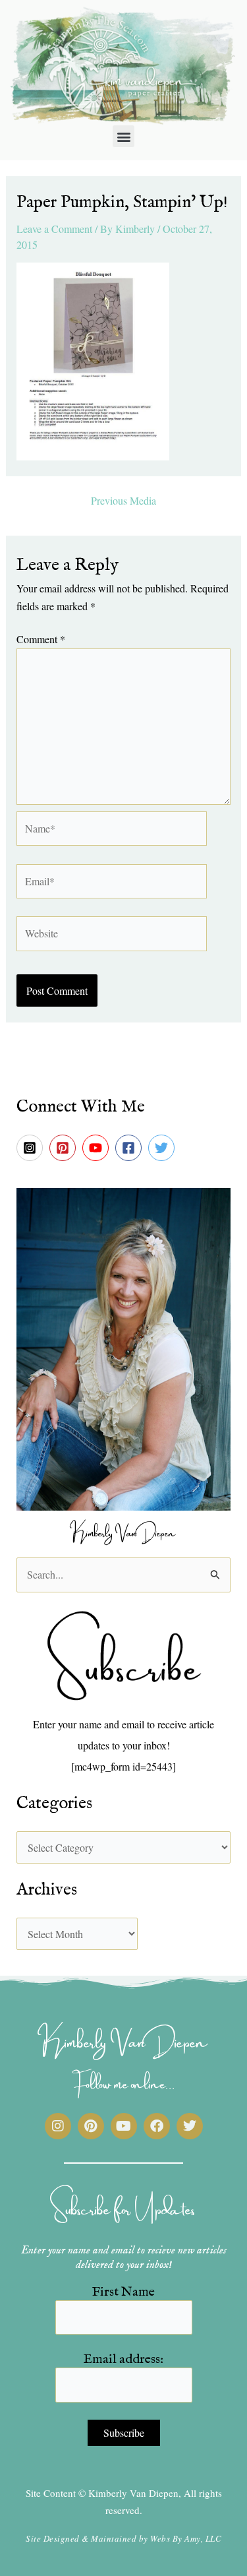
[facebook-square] (130, 1148)
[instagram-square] (32, 1148)
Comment (41, 639)
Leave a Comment (54, 229)
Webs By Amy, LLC (186, 2538)
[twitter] (163, 1148)
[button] (123, 136)
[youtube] (97, 1148)
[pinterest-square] (65, 1148)
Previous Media (123, 501)
